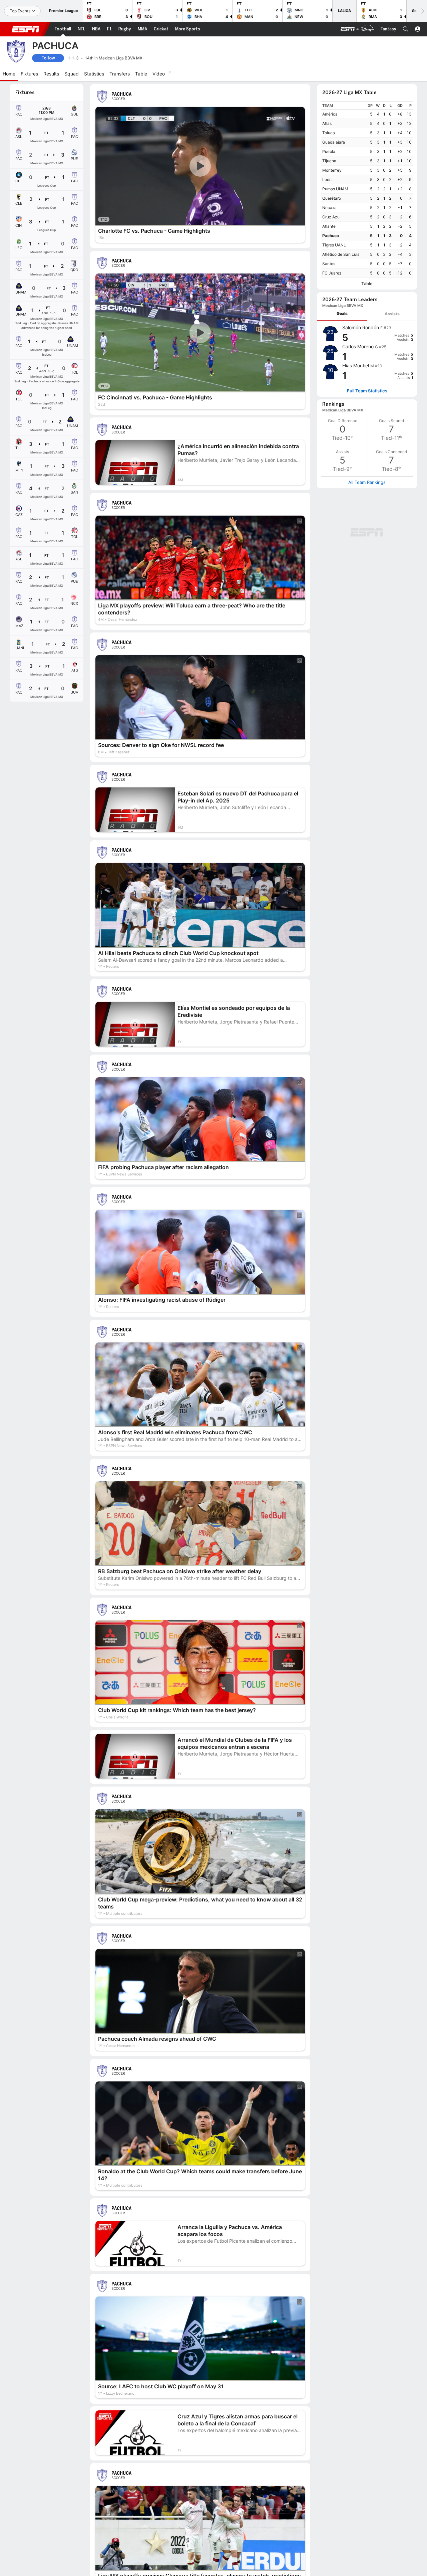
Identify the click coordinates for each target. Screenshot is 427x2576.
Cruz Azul (331, 217)
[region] (367, 190)
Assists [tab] (392, 314)
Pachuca (331, 236)
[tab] (342, 314)
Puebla (329, 151)
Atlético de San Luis (341, 254)
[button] (406, 29)
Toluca (329, 133)
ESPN (26, 29)
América (330, 114)
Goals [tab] (342, 313)
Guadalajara (334, 142)
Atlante (329, 226)
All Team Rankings (367, 482)
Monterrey (332, 170)
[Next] (422, 11)
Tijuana (329, 161)
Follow (48, 58)
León (327, 179)
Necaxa (329, 208)
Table (367, 284)
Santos (329, 264)
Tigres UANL (334, 245)
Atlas (327, 123)
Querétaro (332, 198)
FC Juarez (332, 273)
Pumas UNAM (335, 189)
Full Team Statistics (367, 391)
